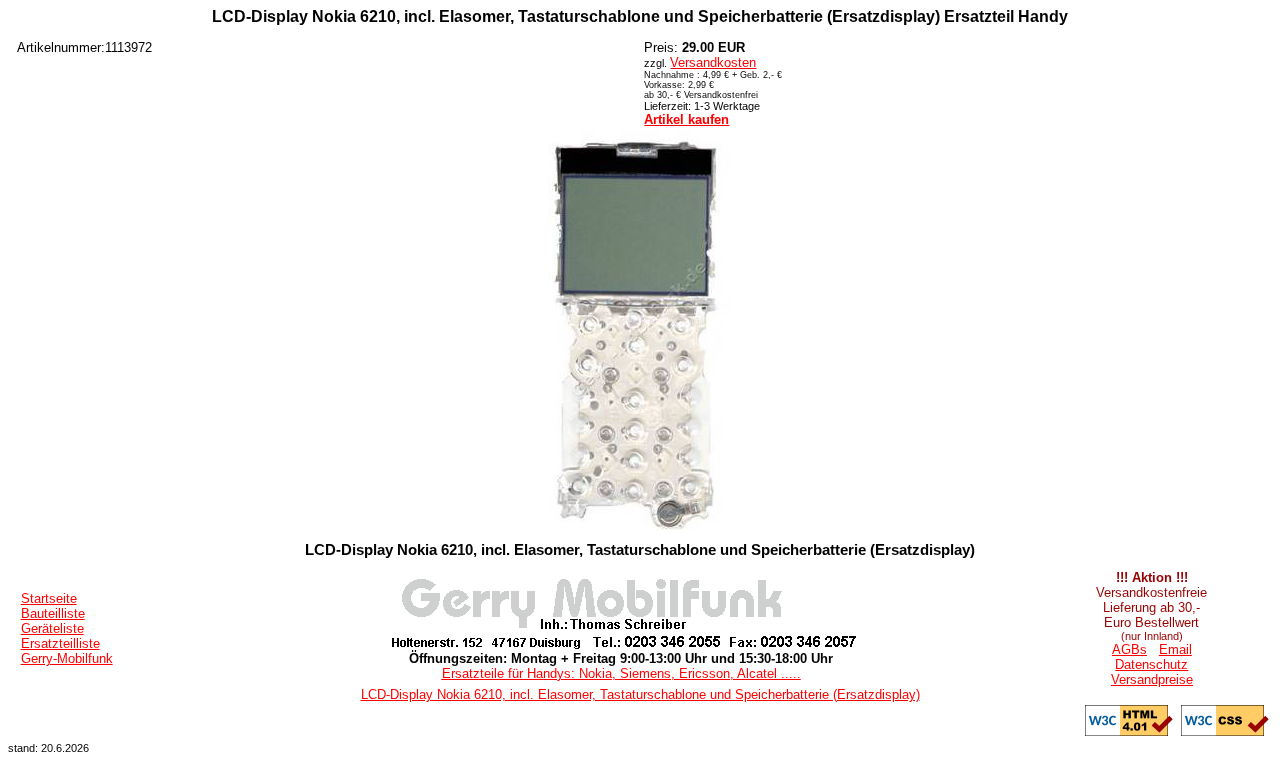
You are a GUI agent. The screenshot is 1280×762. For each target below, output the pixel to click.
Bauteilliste (53, 613)
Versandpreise (1152, 679)
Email (1175, 649)
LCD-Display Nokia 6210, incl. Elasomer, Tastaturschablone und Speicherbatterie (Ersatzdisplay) (640, 694)
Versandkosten (713, 62)
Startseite (49, 598)
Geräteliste (52, 628)
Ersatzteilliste (60, 643)
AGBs (1129, 649)
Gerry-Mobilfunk (67, 658)
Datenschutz (1151, 664)
